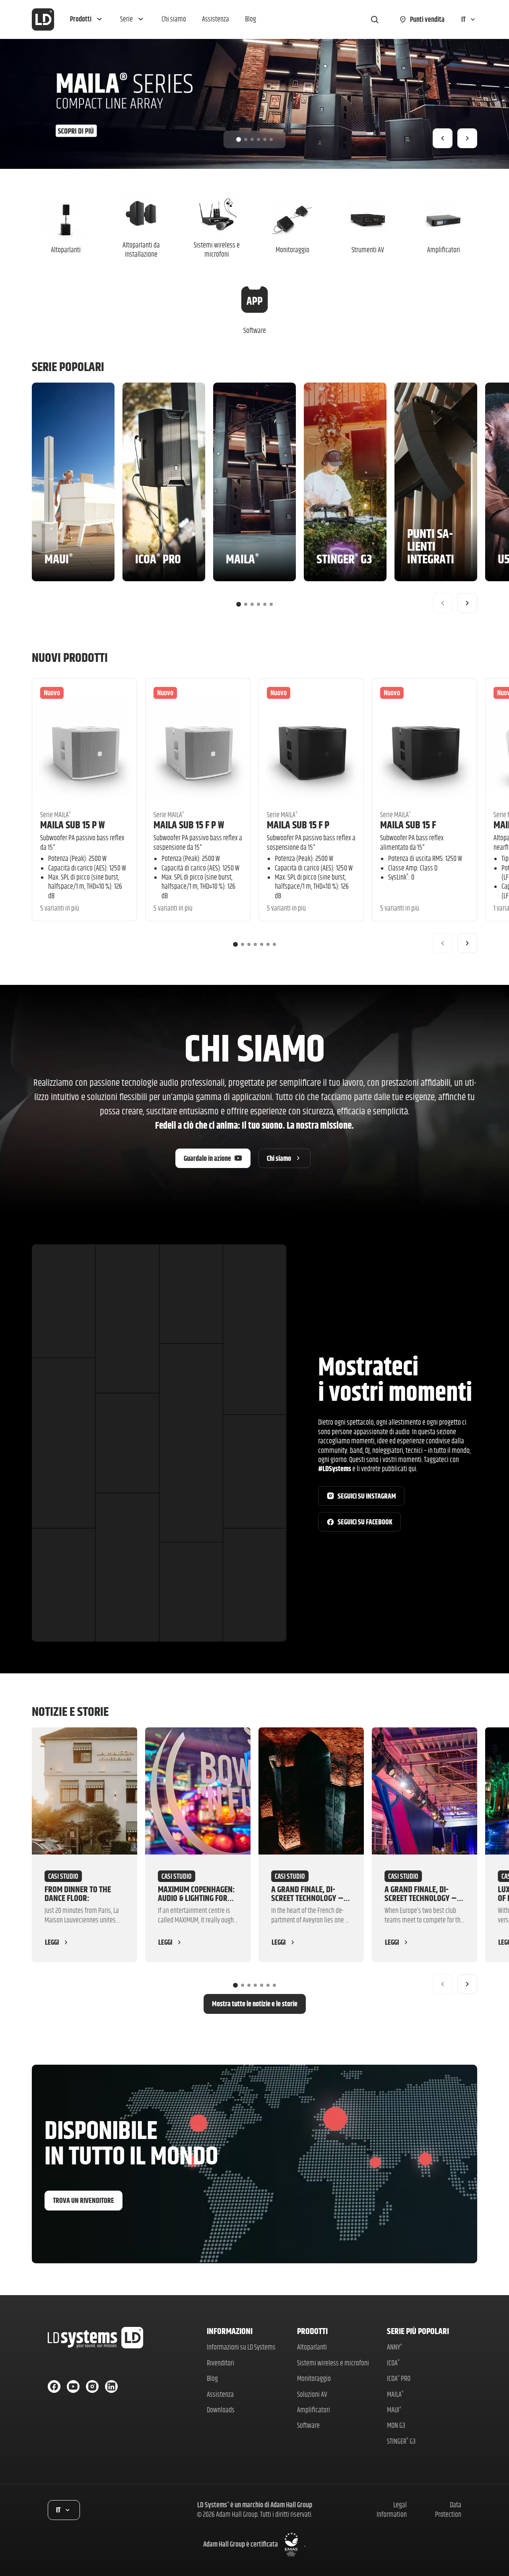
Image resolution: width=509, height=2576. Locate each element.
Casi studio (63, 1876)
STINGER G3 (401, 2441)
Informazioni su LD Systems (241, 2347)
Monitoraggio (314, 2378)
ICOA (393, 2363)
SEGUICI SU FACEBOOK (365, 1522)
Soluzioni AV (312, 2394)
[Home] (43, 19)
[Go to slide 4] (258, 139)
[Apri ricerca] (375, 19)
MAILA (395, 2394)
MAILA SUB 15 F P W (189, 825)
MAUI (394, 2410)
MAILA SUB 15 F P (298, 825)
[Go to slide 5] (265, 139)
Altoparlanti (312, 2347)
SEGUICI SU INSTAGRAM (367, 1496)
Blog (212, 2378)
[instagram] (92, 2386)
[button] (87, 19)
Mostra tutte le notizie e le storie (255, 2004)
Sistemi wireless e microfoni (333, 2363)
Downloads (221, 2410)
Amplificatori (314, 2410)
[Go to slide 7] (274, 944)
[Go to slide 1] (239, 139)
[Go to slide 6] (271, 139)
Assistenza (220, 2394)
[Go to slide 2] (246, 139)
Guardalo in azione (207, 1158)
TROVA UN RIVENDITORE (84, 2200)
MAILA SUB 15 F (408, 825)
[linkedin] (111, 2386)
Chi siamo (279, 1158)
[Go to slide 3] (252, 139)
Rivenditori (221, 2363)
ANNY (394, 2347)
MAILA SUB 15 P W (72, 825)
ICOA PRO (399, 2378)
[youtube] (73, 2386)
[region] (254, 104)
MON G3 (396, 2425)
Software (308, 2425)
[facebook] (54, 2386)
